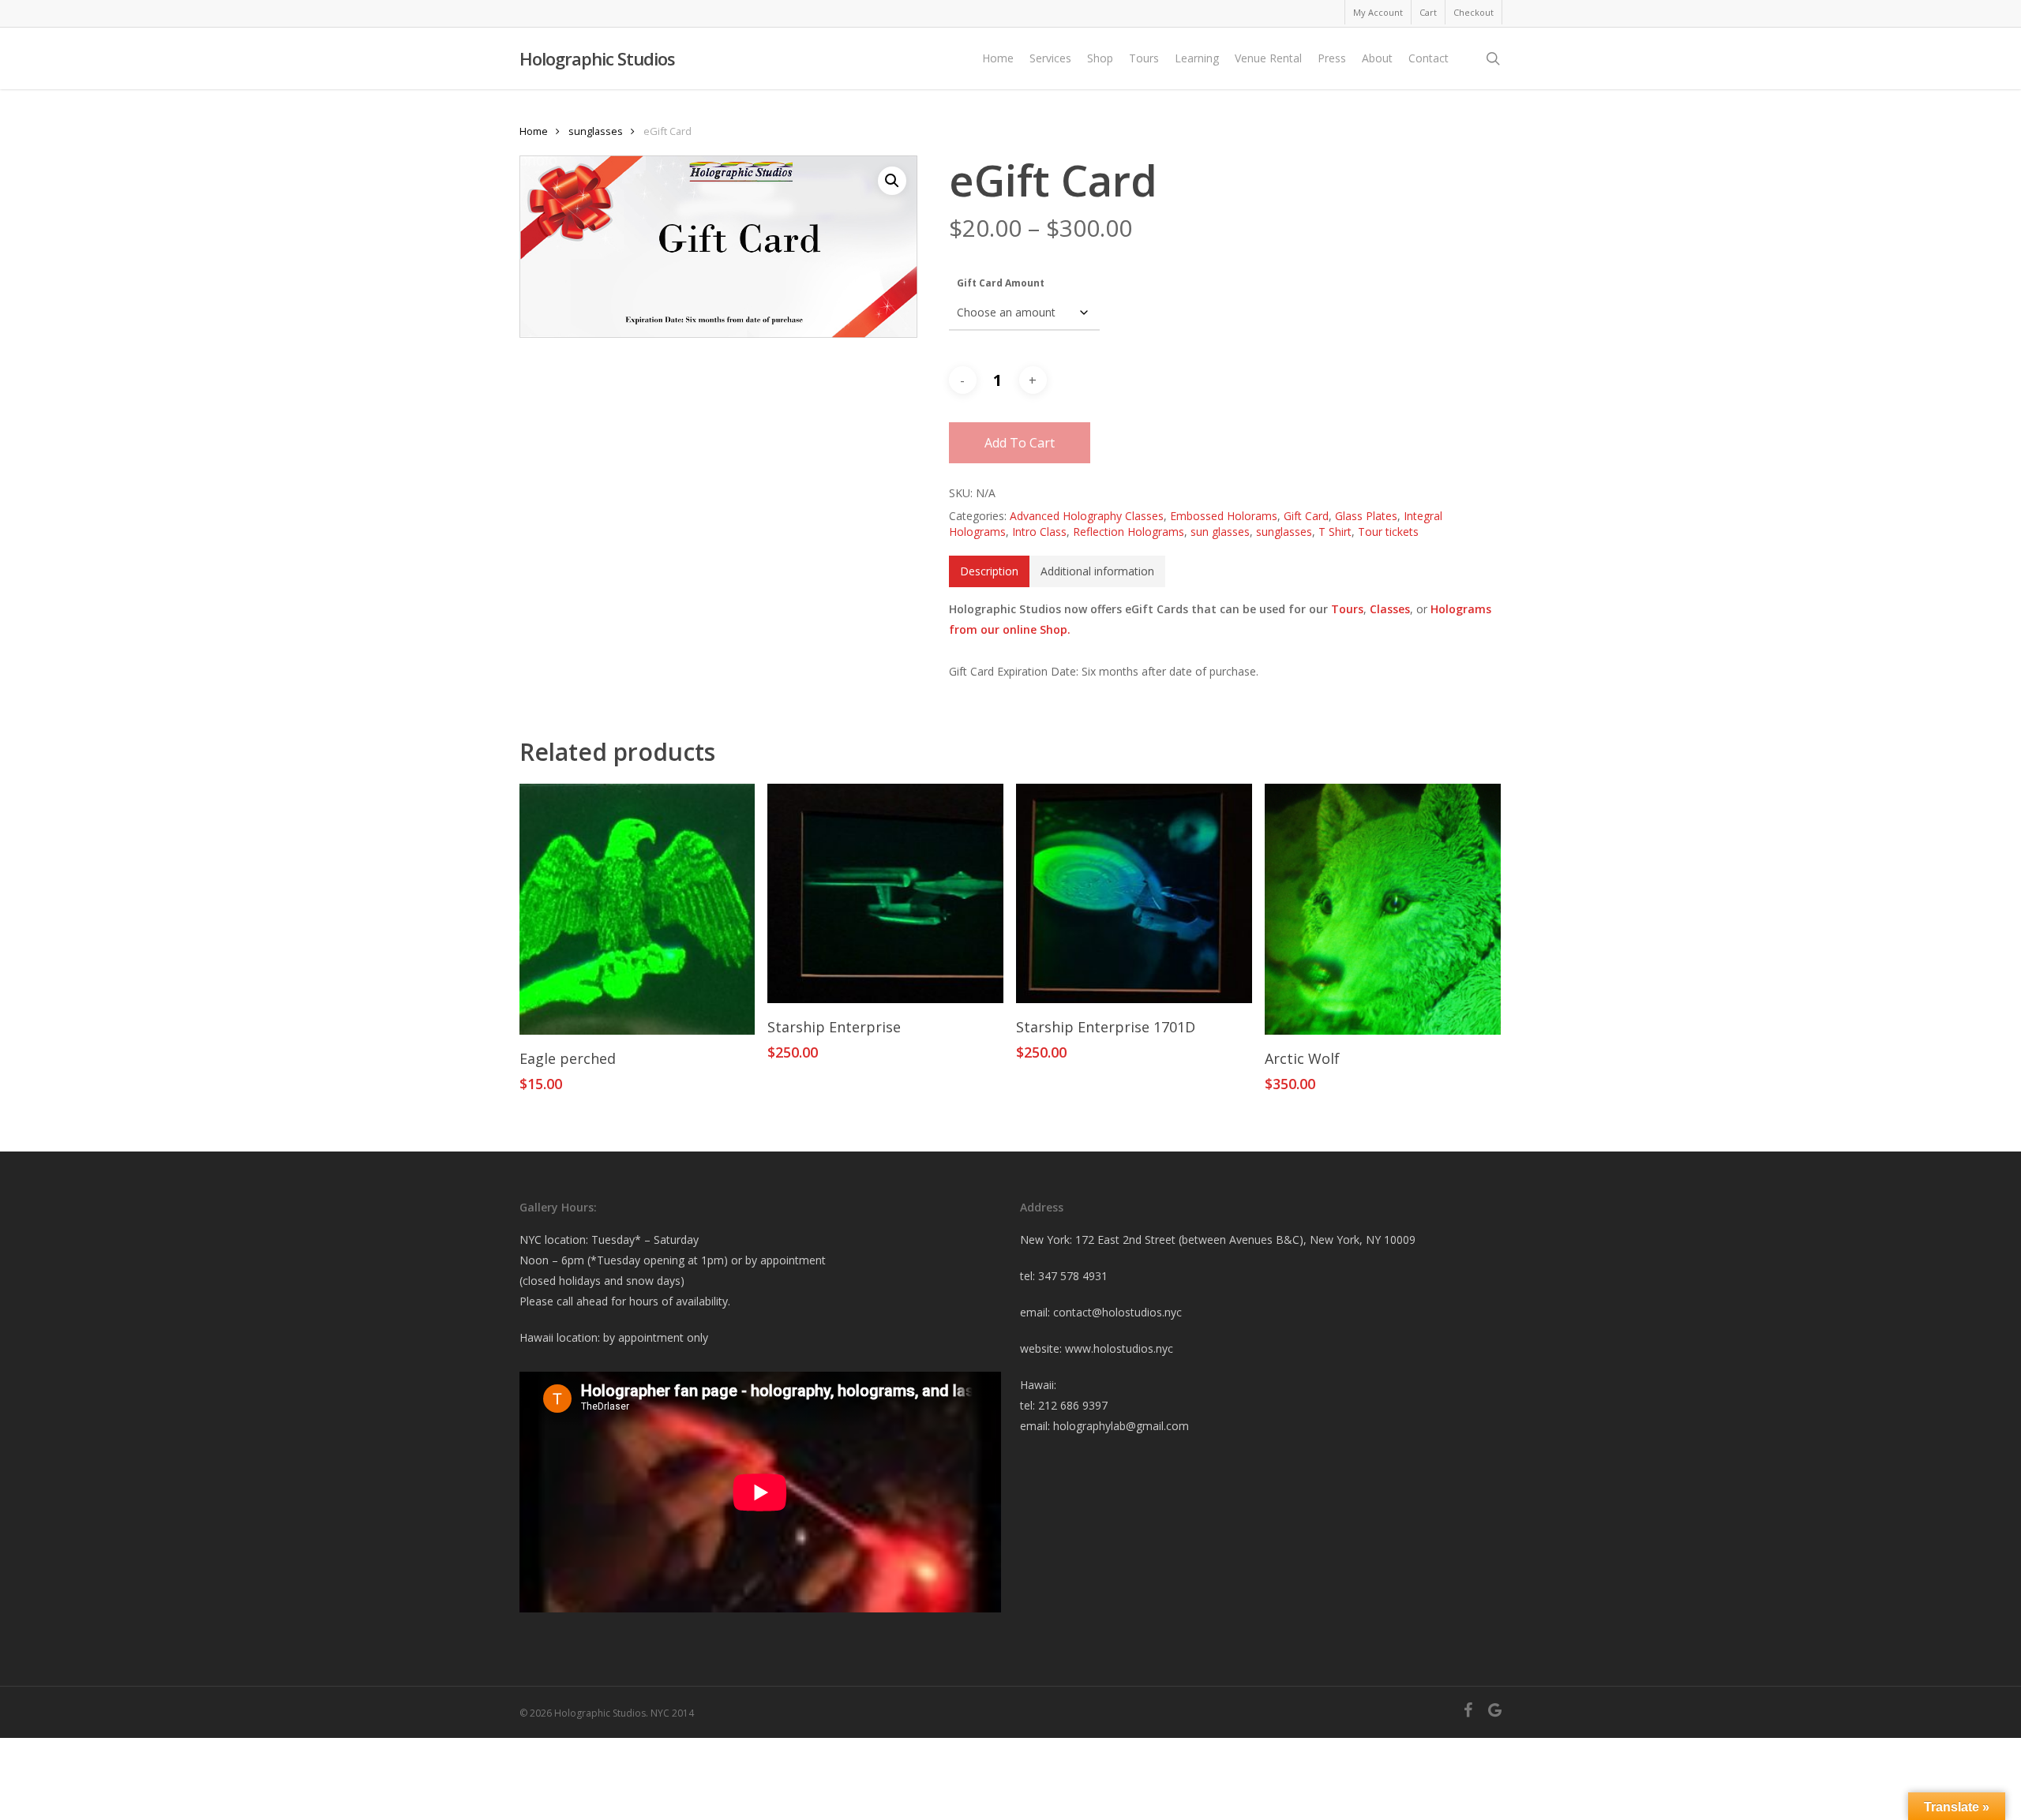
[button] (892, 181)
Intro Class (1039, 532)
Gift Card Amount (1001, 283)
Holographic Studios (597, 58)
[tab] (989, 571)
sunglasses (596, 131)
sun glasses (1220, 532)
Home (534, 131)
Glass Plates (1366, 516)
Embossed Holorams (1224, 516)
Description (989, 571)
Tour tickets (1388, 532)
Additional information (1097, 571)
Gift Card (1306, 516)
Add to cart (1020, 443)
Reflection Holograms (1129, 532)
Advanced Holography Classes (1087, 516)
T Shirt (1335, 532)
